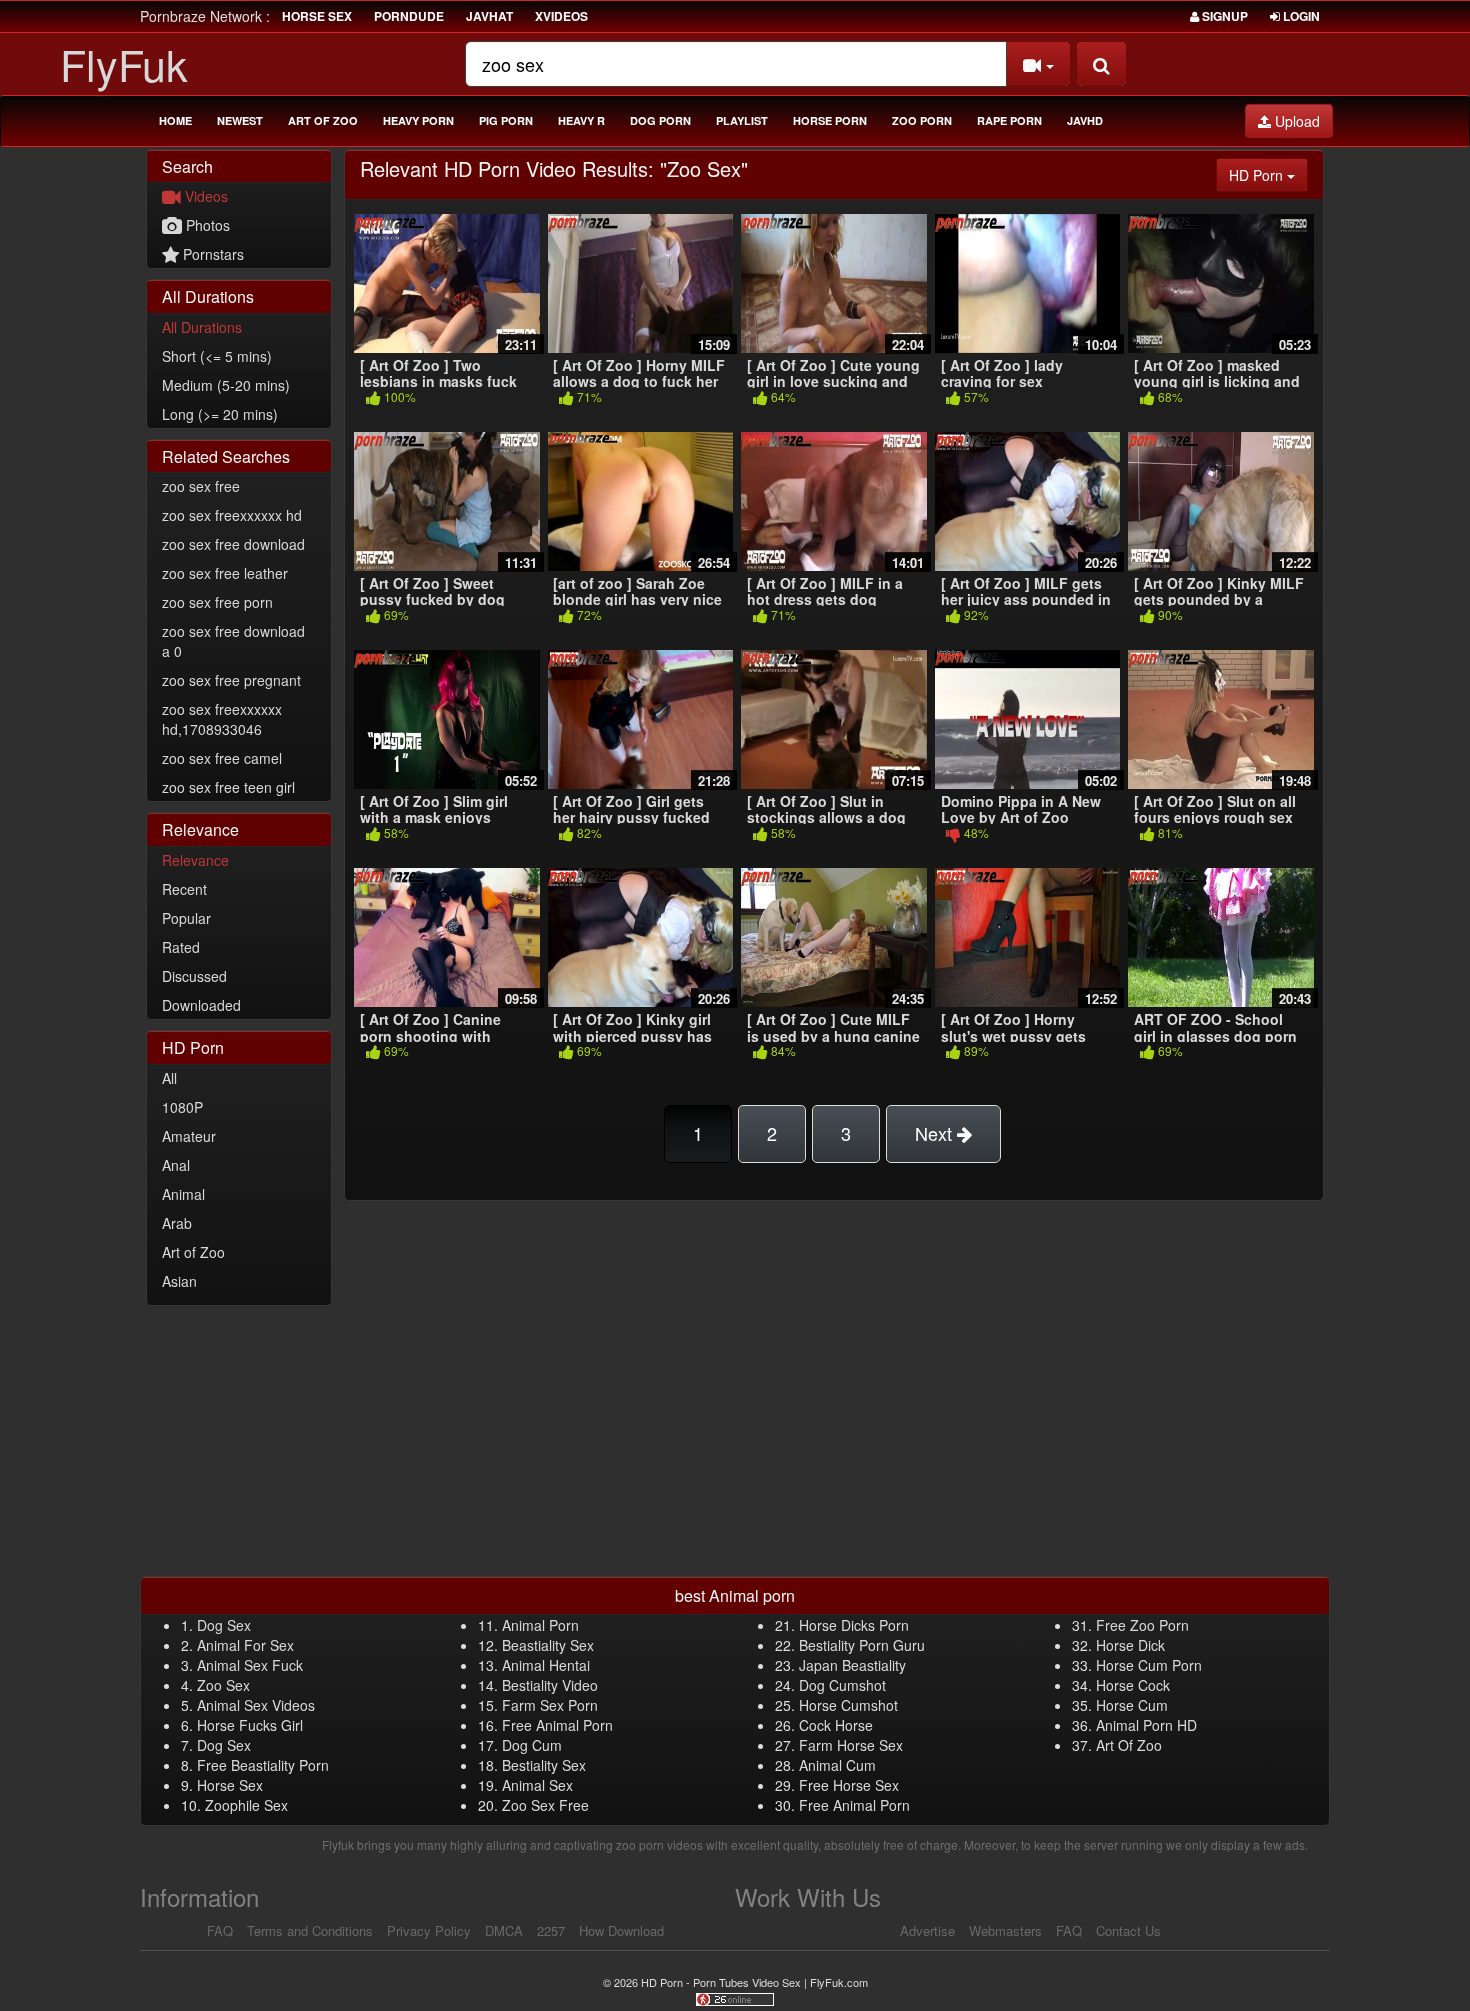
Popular (186, 918)
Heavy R (581, 120)
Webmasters (1005, 1930)
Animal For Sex (245, 1645)
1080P (182, 1107)
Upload (1295, 121)
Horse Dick (1130, 1645)
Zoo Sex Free (545, 1805)
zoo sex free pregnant (231, 680)
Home (175, 120)
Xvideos (561, 16)
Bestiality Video (550, 1685)
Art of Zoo (323, 120)
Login (1300, 16)
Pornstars (211, 254)
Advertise (927, 1930)
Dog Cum (532, 1745)
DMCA (504, 1930)
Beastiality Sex (548, 1645)
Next (936, 1133)
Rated (181, 947)
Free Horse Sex (849, 1785)
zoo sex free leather (225, 573)
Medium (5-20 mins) (226, 385)
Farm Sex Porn (550, 1705)
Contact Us (1128, 1930)
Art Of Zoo (1129, 1745)
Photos (206, 225)
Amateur (189, 1136)
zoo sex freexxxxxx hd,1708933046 (222, 719)
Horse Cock (1133, 1685)
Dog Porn (660, 120)
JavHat (489, 16)
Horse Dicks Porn (854, 1625)
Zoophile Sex (246, 1805)
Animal (183, 1194)
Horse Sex (230, 1785)
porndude (409, 16)
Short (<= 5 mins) (217, 356)
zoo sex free (201, 486)
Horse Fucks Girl (250, 1725)
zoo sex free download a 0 (233, 641)
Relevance (195, 860)
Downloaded (201, 1005)
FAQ (220, 1930)
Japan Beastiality (852, 1665)
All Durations (202, 327)
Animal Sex (537, 1785)
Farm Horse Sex (851, 1745)
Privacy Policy (429, 1930)
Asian (179, 1281)
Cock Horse (836, 1725)
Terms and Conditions (310, 1930)
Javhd (1085, 120)
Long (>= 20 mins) (220, 414)
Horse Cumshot (848, 1705)
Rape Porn (1009, 120)
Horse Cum (1132, 1705)
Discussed (194, 976)
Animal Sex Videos (256, 1705)
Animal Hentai (546, 1665)
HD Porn (1268, 174)
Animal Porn (540, 1625)
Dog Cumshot (842, 1685)
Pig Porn (506, 120)
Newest (240, 120)
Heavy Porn (418, 120)
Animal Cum (837, 1765)
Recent (184, 889)
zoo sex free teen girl (228, 787)
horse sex (317, 16)
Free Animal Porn (557, 1725)
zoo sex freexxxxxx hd (232, 515)
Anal (176, 1165)
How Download (621, 1930)
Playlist (742, 120)
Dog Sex (224, 1625)
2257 (551, 1930)
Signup (1223, 16)
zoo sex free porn (217, 602)
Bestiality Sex (544, 1765)
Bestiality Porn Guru (862, 1645)
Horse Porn (830, 120)
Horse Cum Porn (1149, 1665)
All (169, 1078)
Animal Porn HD (1146, 1725)
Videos (204, 196)
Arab (177, 1223)
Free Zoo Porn (1142, 1625)
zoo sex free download (233, 544)
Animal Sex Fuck (250, 1665)
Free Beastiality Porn (263, 1765)
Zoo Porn (922, 120)
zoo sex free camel (222, 758)
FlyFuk (124, 63)
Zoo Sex (223, 1685)
